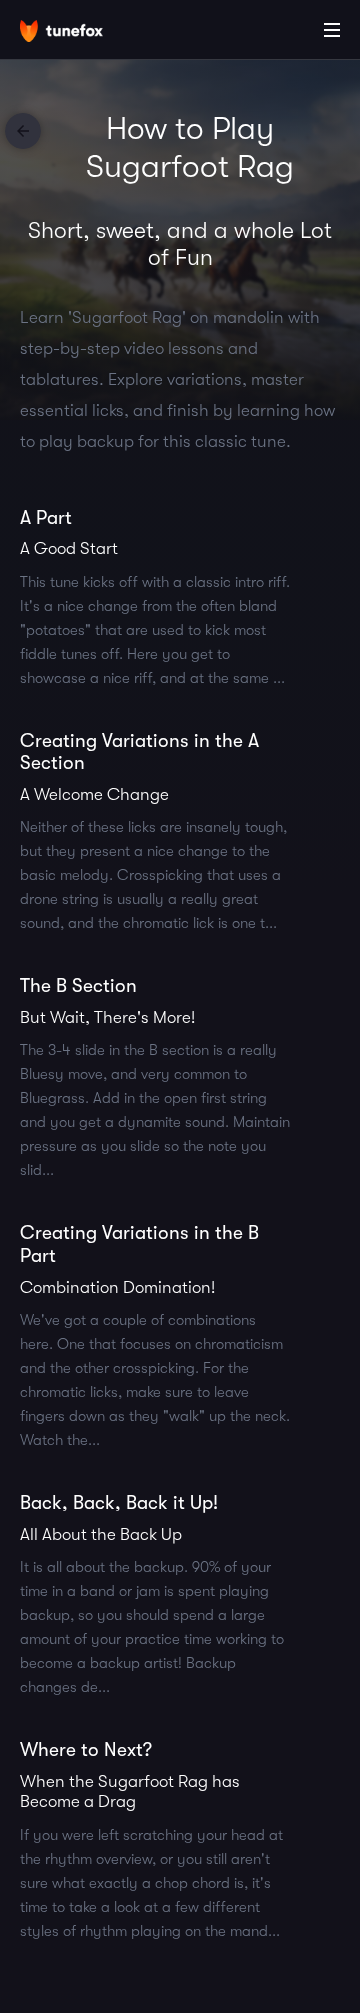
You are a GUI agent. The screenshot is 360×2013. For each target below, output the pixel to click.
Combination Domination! (117, 1287)
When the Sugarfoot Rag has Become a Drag (130, 1791)
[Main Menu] (332, 30)
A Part (46, 518)
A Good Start (69, 548)
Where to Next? (86, 1750)
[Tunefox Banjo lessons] (23, 131)
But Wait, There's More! (107, 1017)
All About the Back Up (101, 1534)
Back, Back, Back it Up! (119, 1503)
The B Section (78, 986)
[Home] (80, 33)
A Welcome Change (94, 794)
